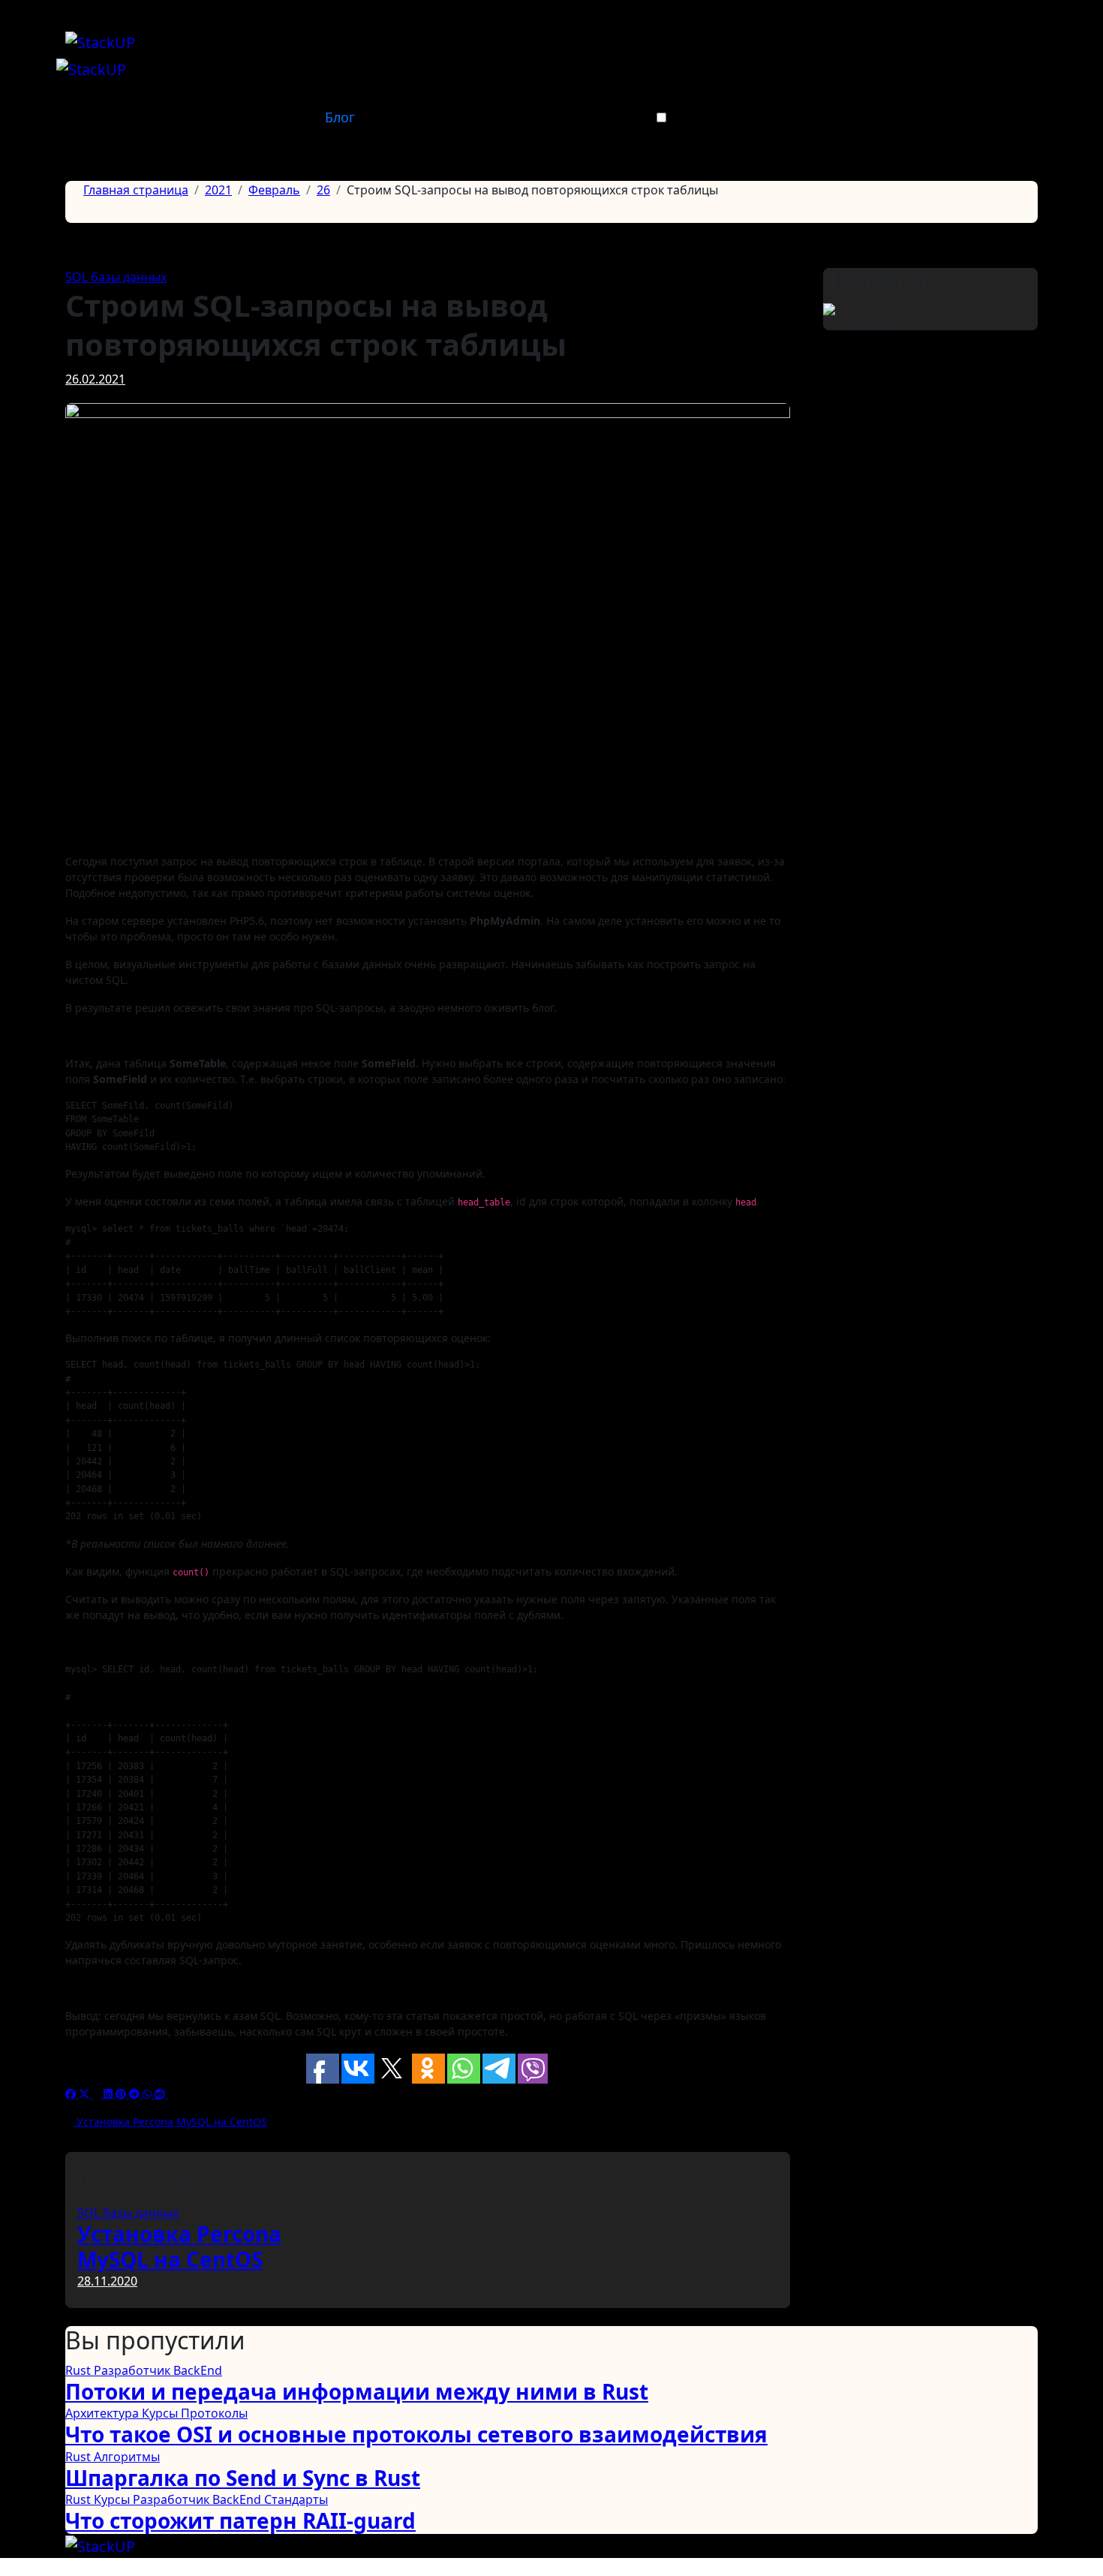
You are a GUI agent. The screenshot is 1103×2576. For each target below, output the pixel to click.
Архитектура (104, 2413)
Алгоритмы (127, 2457)
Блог (340, 117)
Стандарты (296, 2499)
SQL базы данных (116, 277)
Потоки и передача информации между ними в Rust (357, 2391)
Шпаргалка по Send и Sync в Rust (243, 2478)
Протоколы (214, 2413)
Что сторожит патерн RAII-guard (240, 2520)
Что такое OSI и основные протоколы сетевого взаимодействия (416, 2434)
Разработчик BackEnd (158, 2370)
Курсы (161, 2413)
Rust (80, 2370)
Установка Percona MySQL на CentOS (179, 2246)
